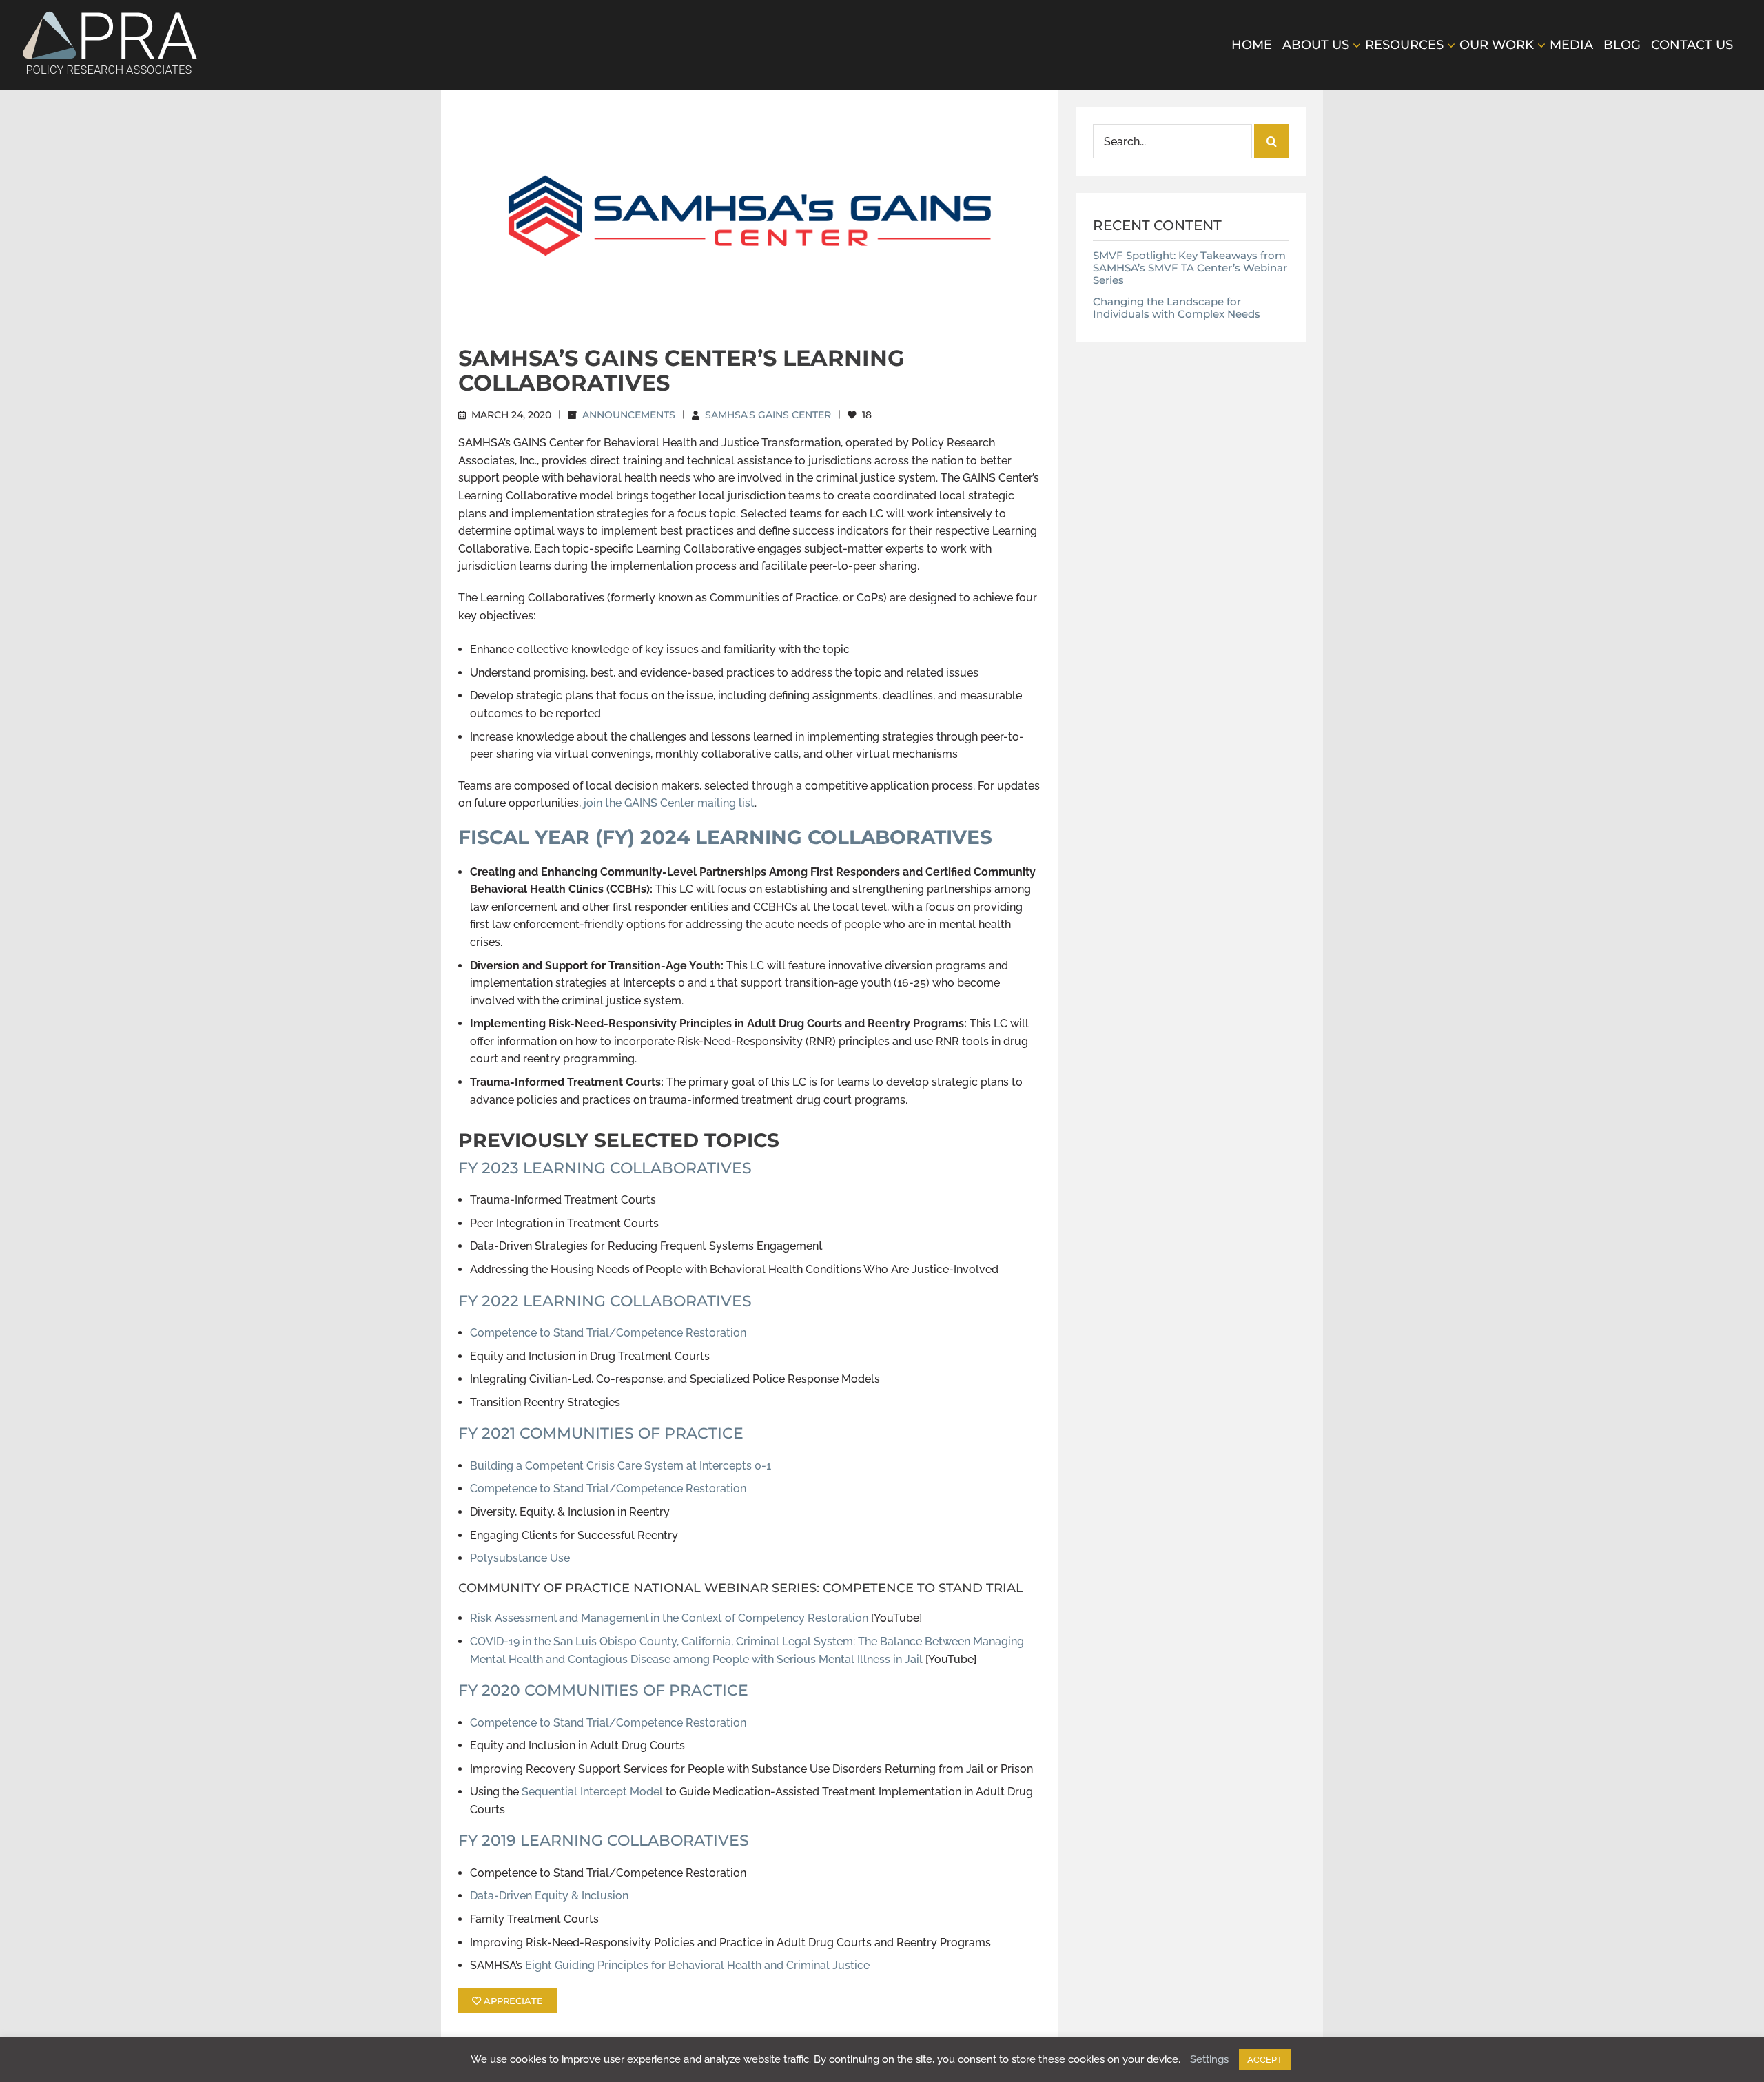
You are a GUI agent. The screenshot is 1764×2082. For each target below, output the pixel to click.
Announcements (629, 415)
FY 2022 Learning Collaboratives (605, 1301)
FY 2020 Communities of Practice (603, 1690)
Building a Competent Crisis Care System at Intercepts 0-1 (621, 1466)
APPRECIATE (512, 2001)
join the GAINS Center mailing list (668, 803)
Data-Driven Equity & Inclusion (549, 1896)
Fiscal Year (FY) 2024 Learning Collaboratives (725, 837)
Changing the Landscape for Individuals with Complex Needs (1177, 308)
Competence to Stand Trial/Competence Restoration (608, 1333)
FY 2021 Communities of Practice (601, 1433)
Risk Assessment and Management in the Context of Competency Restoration (669, 1618)
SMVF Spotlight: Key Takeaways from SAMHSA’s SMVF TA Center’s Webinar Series (1190, 268)
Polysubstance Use (520, 1558)
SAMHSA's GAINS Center (768, 415)
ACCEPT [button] (1265, 2060)
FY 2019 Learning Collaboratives (604, 1841)
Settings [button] (1209, 2059)
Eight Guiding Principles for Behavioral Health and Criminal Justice (696, 1965)
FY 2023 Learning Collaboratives (605, 1168)
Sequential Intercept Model (592, 1792)
